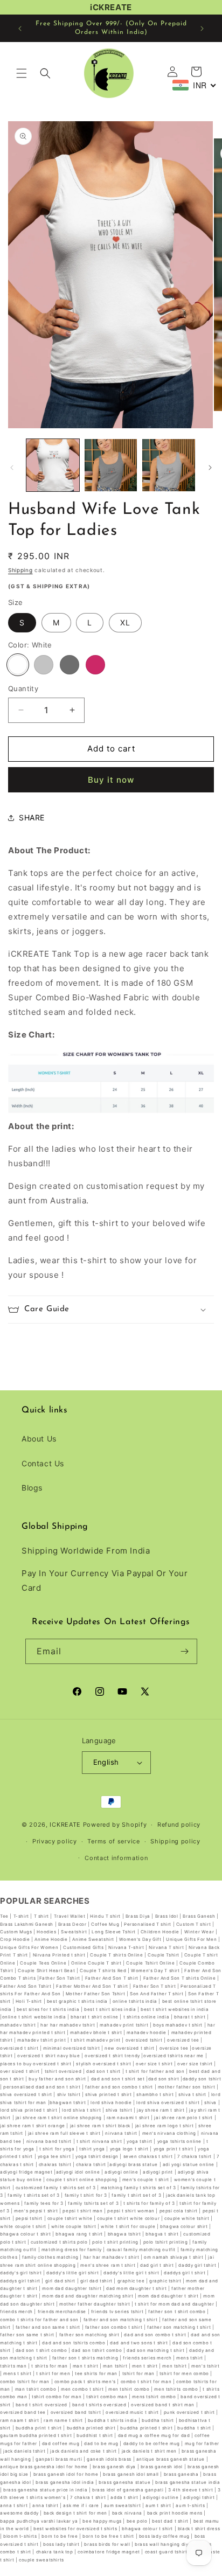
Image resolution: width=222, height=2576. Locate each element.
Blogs (32, 1488)
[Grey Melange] (44, 665)
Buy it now (111, 780)
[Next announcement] (202, 29)
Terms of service (113, 1841)
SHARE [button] (32, 817)
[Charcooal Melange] (70, 665)
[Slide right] (210, 468)
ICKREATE (65, 1825)
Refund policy (179, 1825)
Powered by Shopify (115, 1825)
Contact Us (43, 1463)
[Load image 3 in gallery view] (169, 465)
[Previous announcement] (20, 29)
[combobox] (195, 85)
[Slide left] (12, 468)
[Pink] (95, 665)
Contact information (116, 1858)
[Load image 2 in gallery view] (111, 465)
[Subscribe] (185, 1651)
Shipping (20, 570)
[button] (22, 73)
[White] (18, 665)
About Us (39, 1439)
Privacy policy (55, 1841)
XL (125, 622)
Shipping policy (175, 1841)
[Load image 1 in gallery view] (53, 465)
